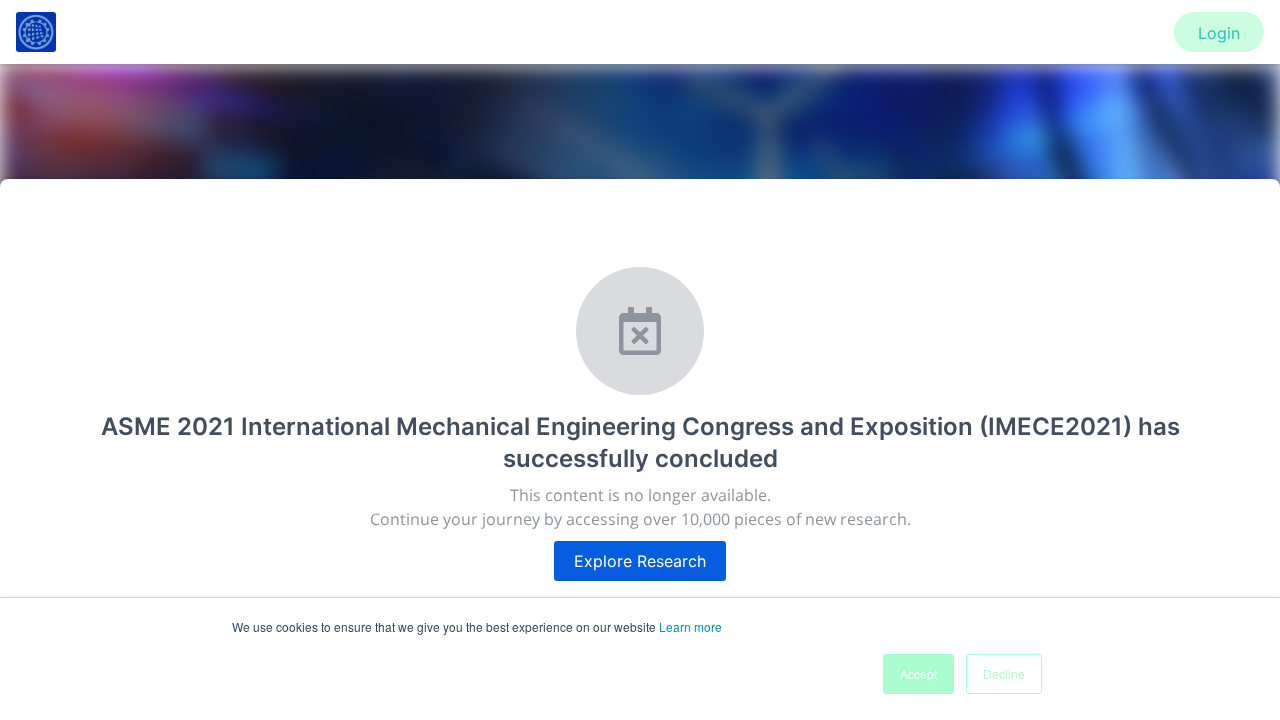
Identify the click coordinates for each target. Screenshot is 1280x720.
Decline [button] (1004, 673)
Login (1219, 33)
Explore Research (640, 561)
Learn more (690, 626)
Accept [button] (918, 673)
